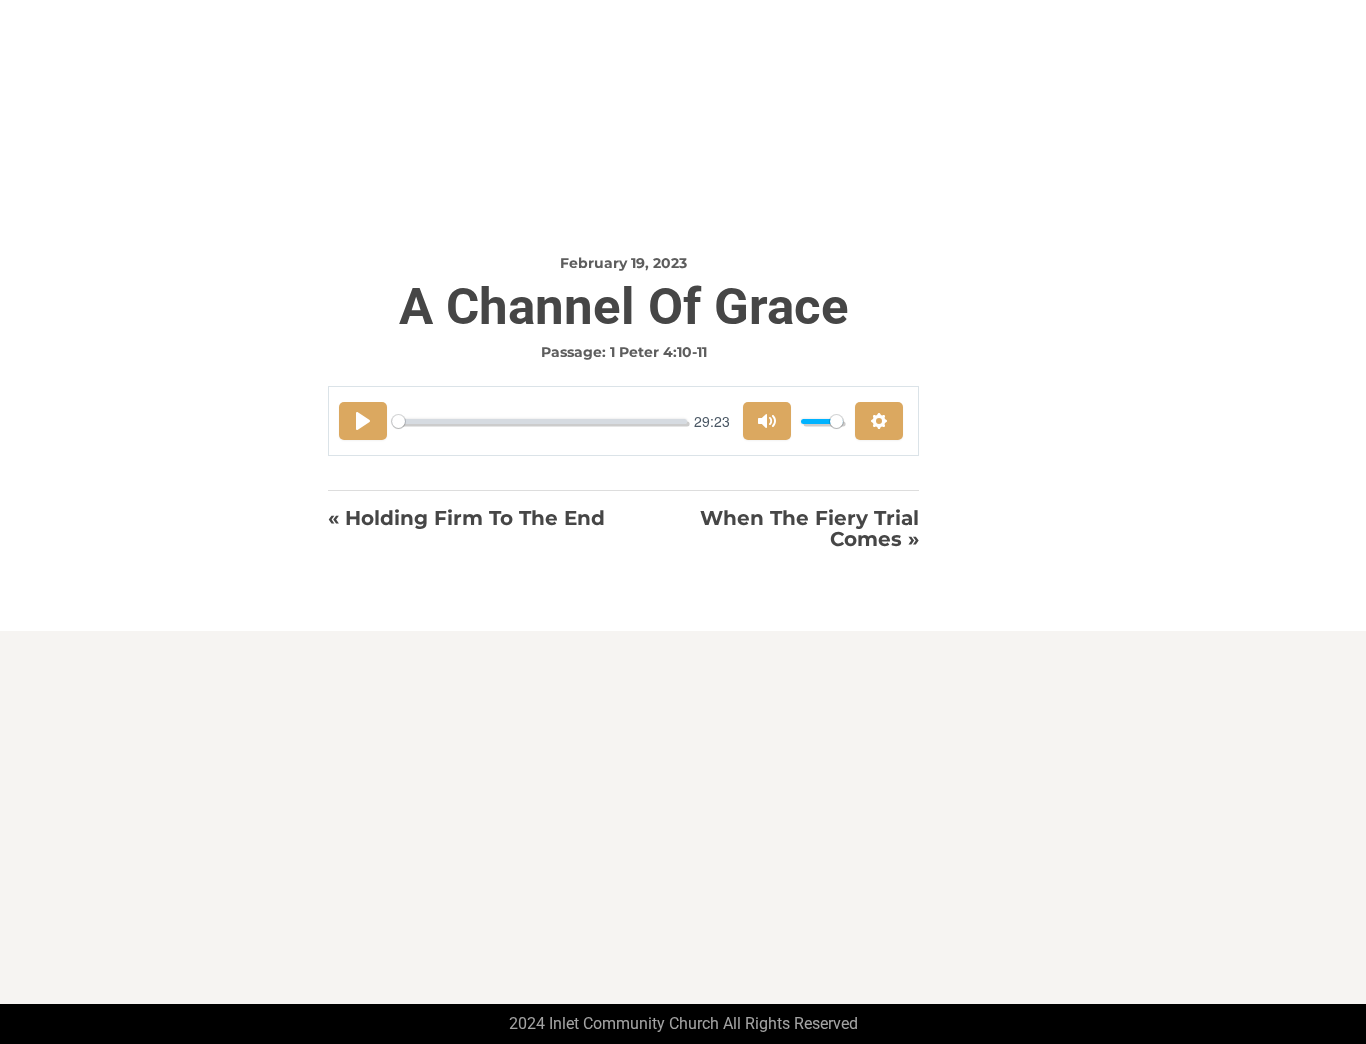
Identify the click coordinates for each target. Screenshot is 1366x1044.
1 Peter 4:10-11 (658, 352)
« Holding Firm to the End (466, 519)
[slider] (539, 421)
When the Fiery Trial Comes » (809, 528)
